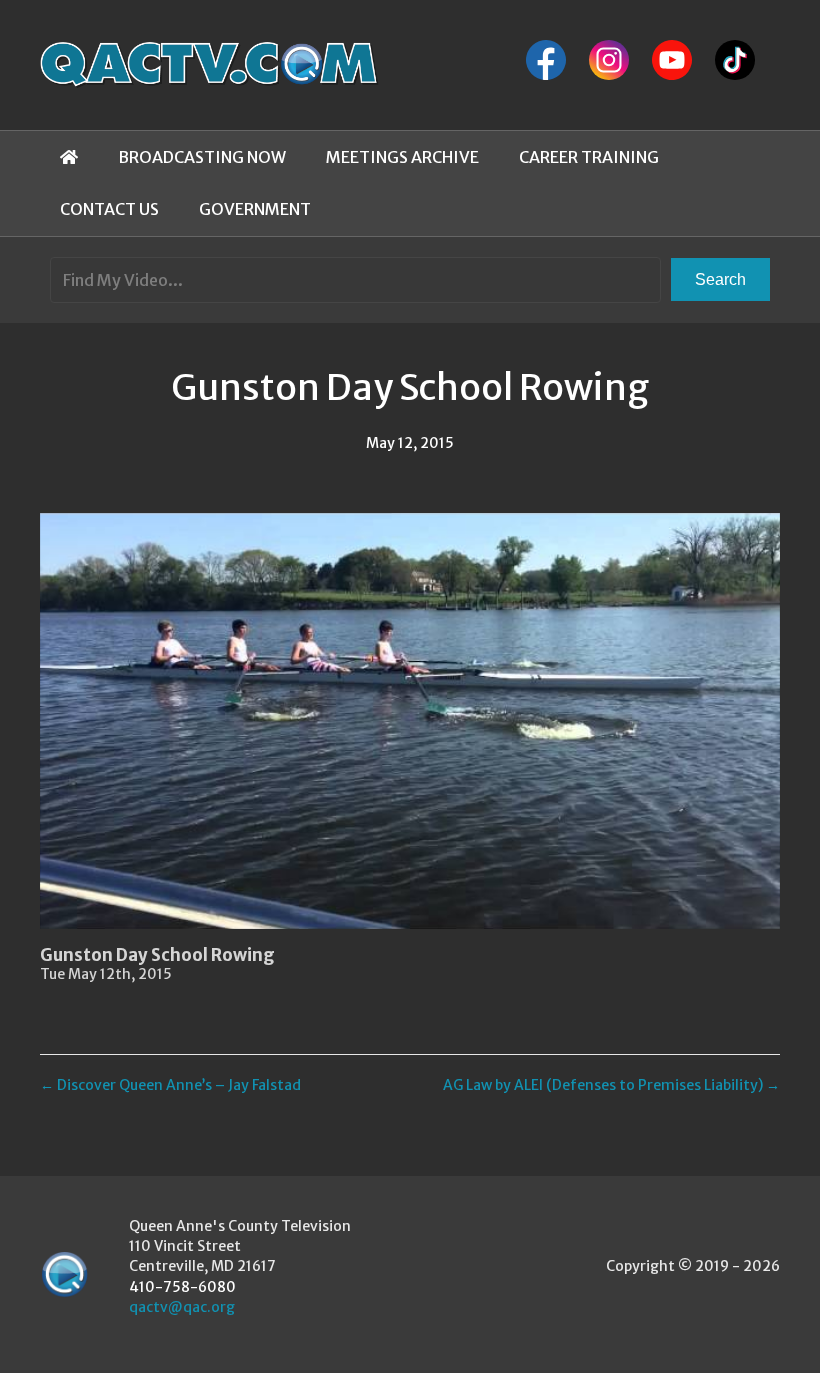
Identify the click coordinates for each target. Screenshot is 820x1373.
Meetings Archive (402, 157)
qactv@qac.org (182, 1307)
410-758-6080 (182, 1287)
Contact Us (109, 209)
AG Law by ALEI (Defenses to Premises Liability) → (611, 1085)
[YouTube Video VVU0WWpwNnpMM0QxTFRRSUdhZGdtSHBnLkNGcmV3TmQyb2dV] (410, 721)
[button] (720, 279)
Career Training (589, 157)
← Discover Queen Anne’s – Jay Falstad (170, 1085)
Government (255, 209)
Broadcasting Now (202, 157)
